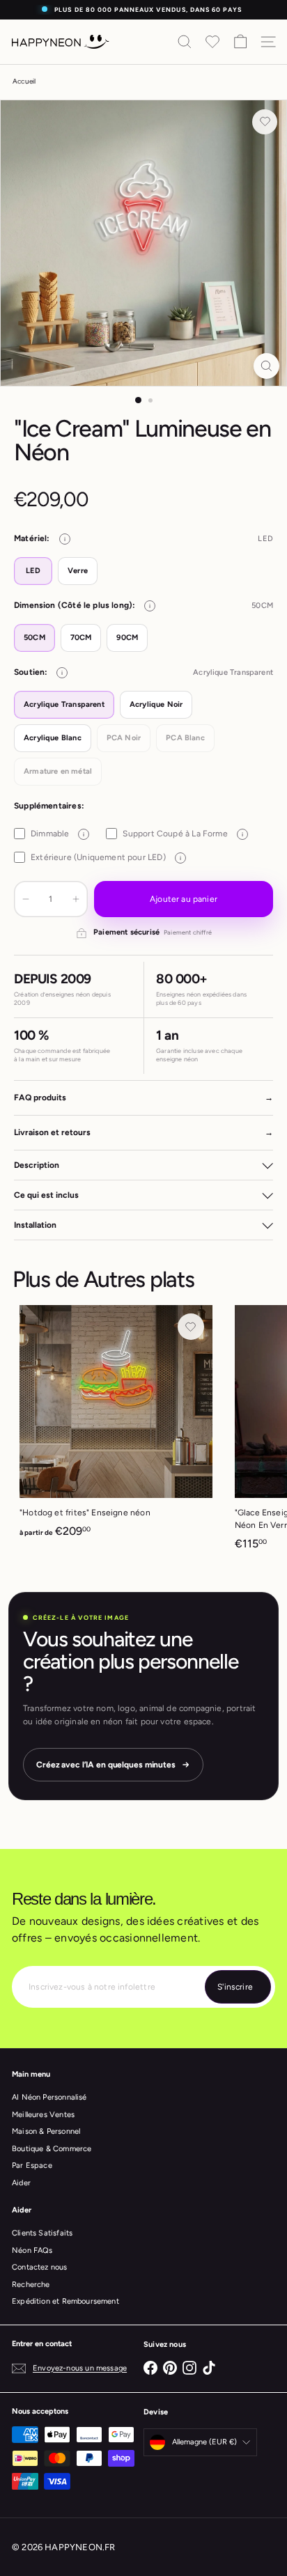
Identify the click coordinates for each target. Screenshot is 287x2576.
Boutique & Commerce (52, 2149)
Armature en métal (58, 771)
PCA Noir (124, 738)
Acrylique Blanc (53, 738)
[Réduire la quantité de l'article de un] (26, 899)
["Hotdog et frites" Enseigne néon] (116, 1426)
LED (33, 571)
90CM (127, 638)
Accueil (24, 81)
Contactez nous (40, 2267)
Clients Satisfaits (42, 2233)
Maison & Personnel (46, 2131)
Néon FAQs (32, 2250)
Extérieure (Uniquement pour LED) (106, 857)
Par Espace (32, 2165)
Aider (21, 2183)
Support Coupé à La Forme (183, 834)
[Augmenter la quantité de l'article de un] (76, 899)
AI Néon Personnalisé (49, 2097)
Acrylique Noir (156, 704)
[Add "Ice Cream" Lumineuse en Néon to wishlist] (265, 122)
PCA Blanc (185, 738)
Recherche (31, 2285)
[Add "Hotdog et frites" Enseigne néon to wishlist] (191, 1327)
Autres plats (139, 1279)
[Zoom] (266, 366)
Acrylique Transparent (64, 704)
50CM (34, 638)
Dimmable (57, 834)
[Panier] (240, 42)
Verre (78, 571)
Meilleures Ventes (43, 2115)
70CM (81, 638)
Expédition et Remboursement (65, 2301)
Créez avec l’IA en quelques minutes (106, 1765)
